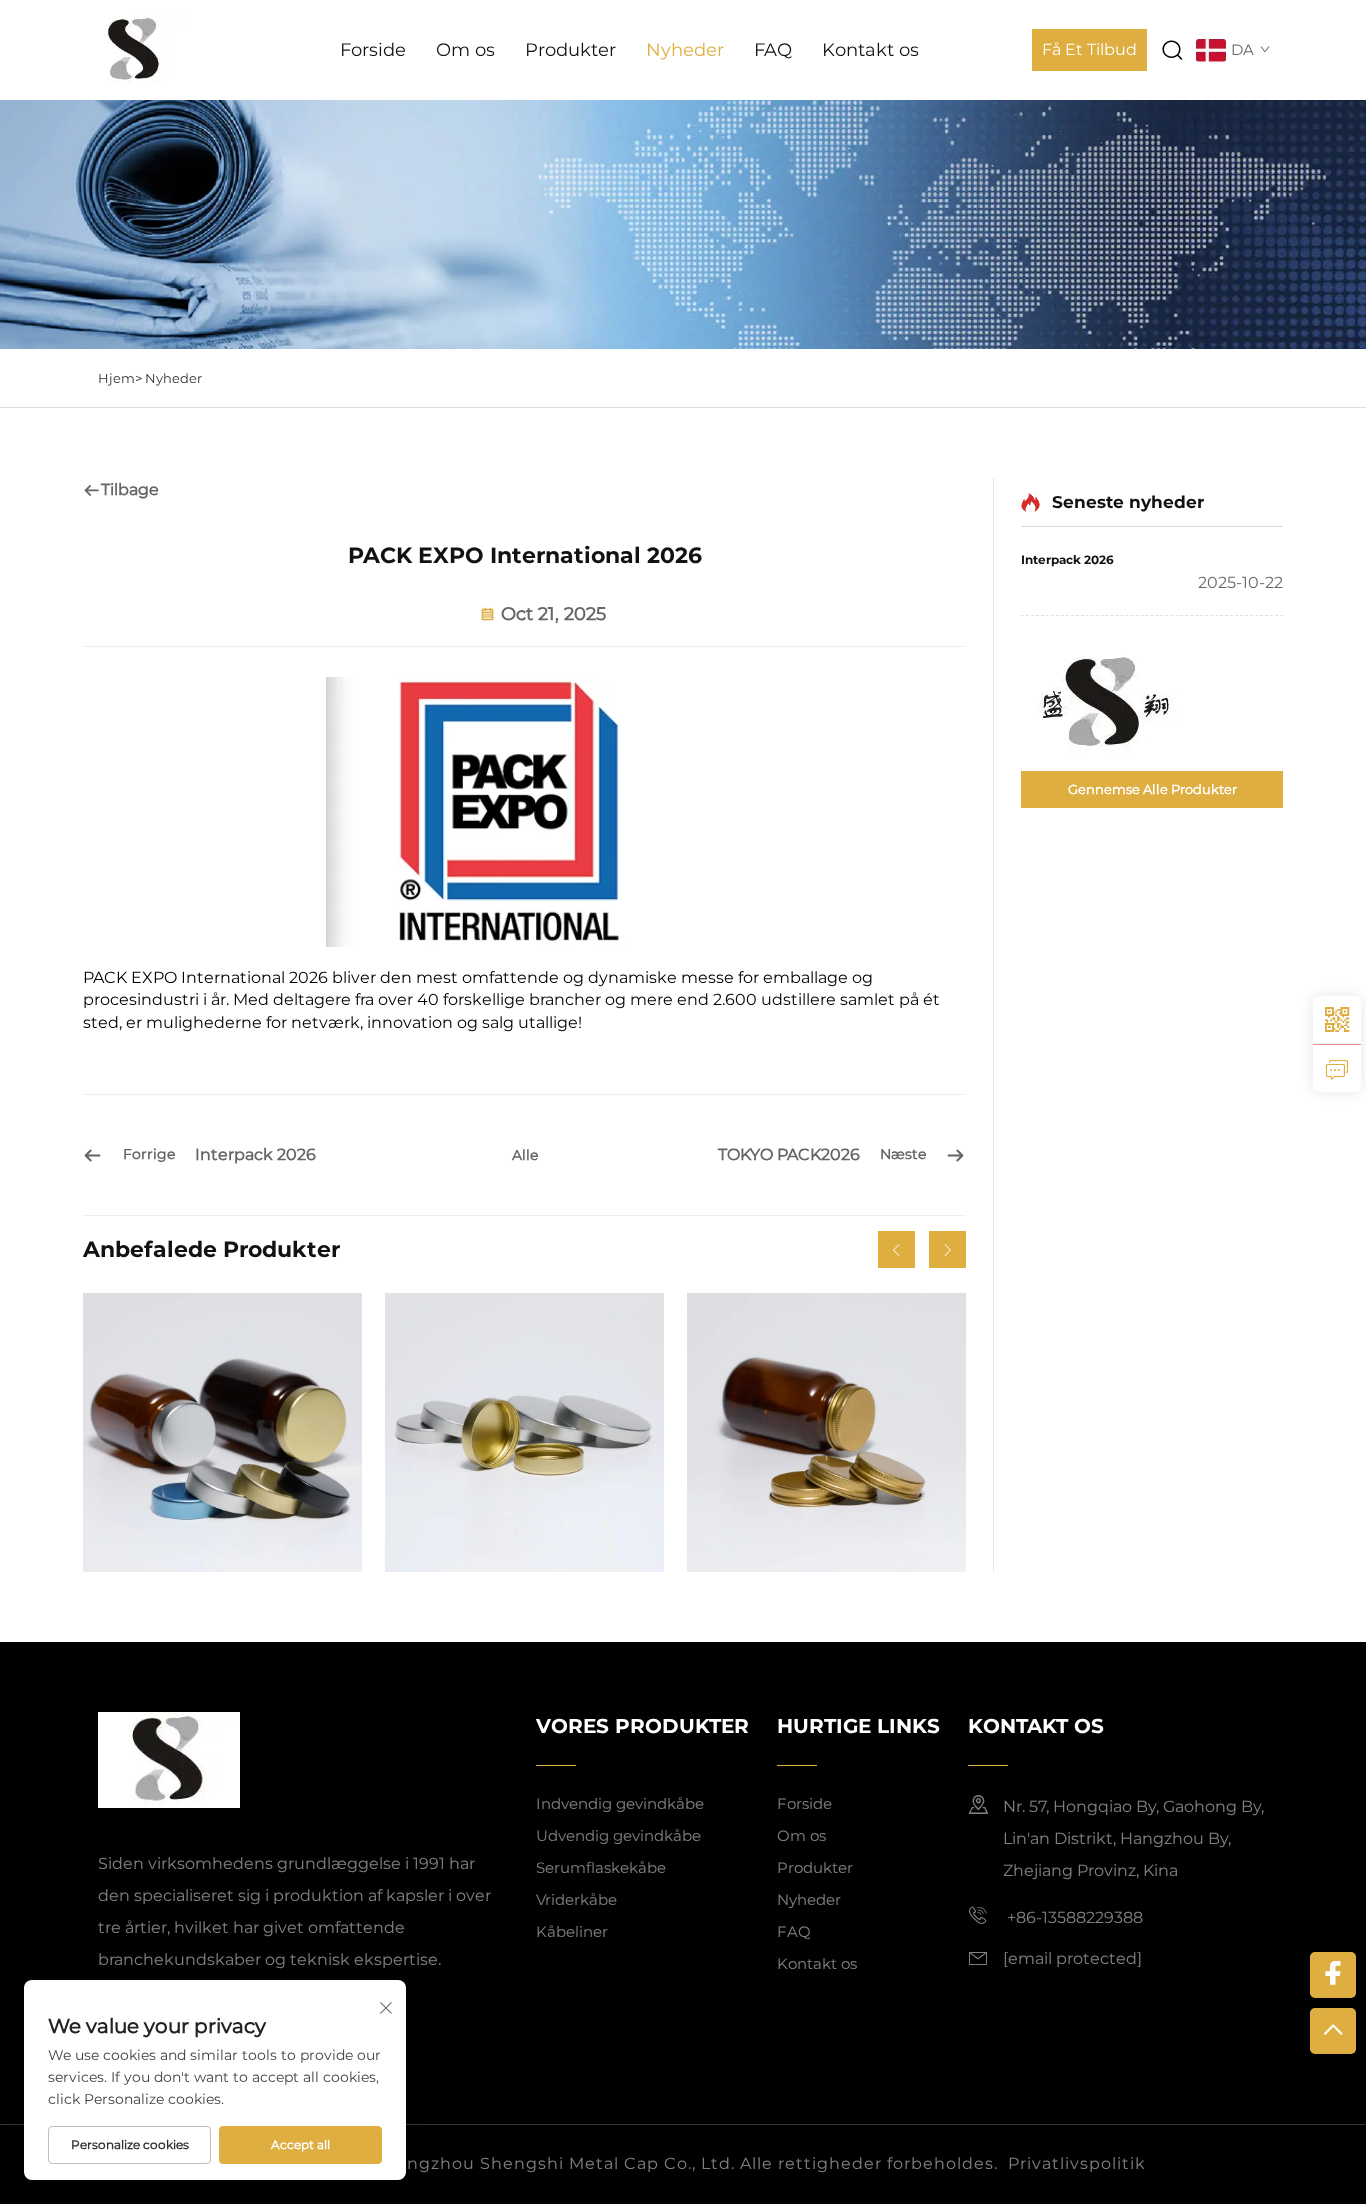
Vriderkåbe (576, 1899)
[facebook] (1333, 1975)
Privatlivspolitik (1077, 2163)
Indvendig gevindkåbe (620, 1803)
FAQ (773, 50)
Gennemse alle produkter (1152, 789)
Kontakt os (870, 50)
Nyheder (685, 50)
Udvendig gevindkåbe (618, 1835)
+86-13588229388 (1073, 1917)
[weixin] (1337, 1020)
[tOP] (1333, 2031)
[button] (896, 1249)
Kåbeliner (572, 1931)
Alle (525, 1155)
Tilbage (130, 489)
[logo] (134, 48)
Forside (373, 50)
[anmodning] (1337, 1068)
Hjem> (121, 378)
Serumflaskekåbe (601, 1867)
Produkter (570, 50)
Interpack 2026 (1067, 559)
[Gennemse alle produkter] (1152, 703)
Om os (465, 50)
